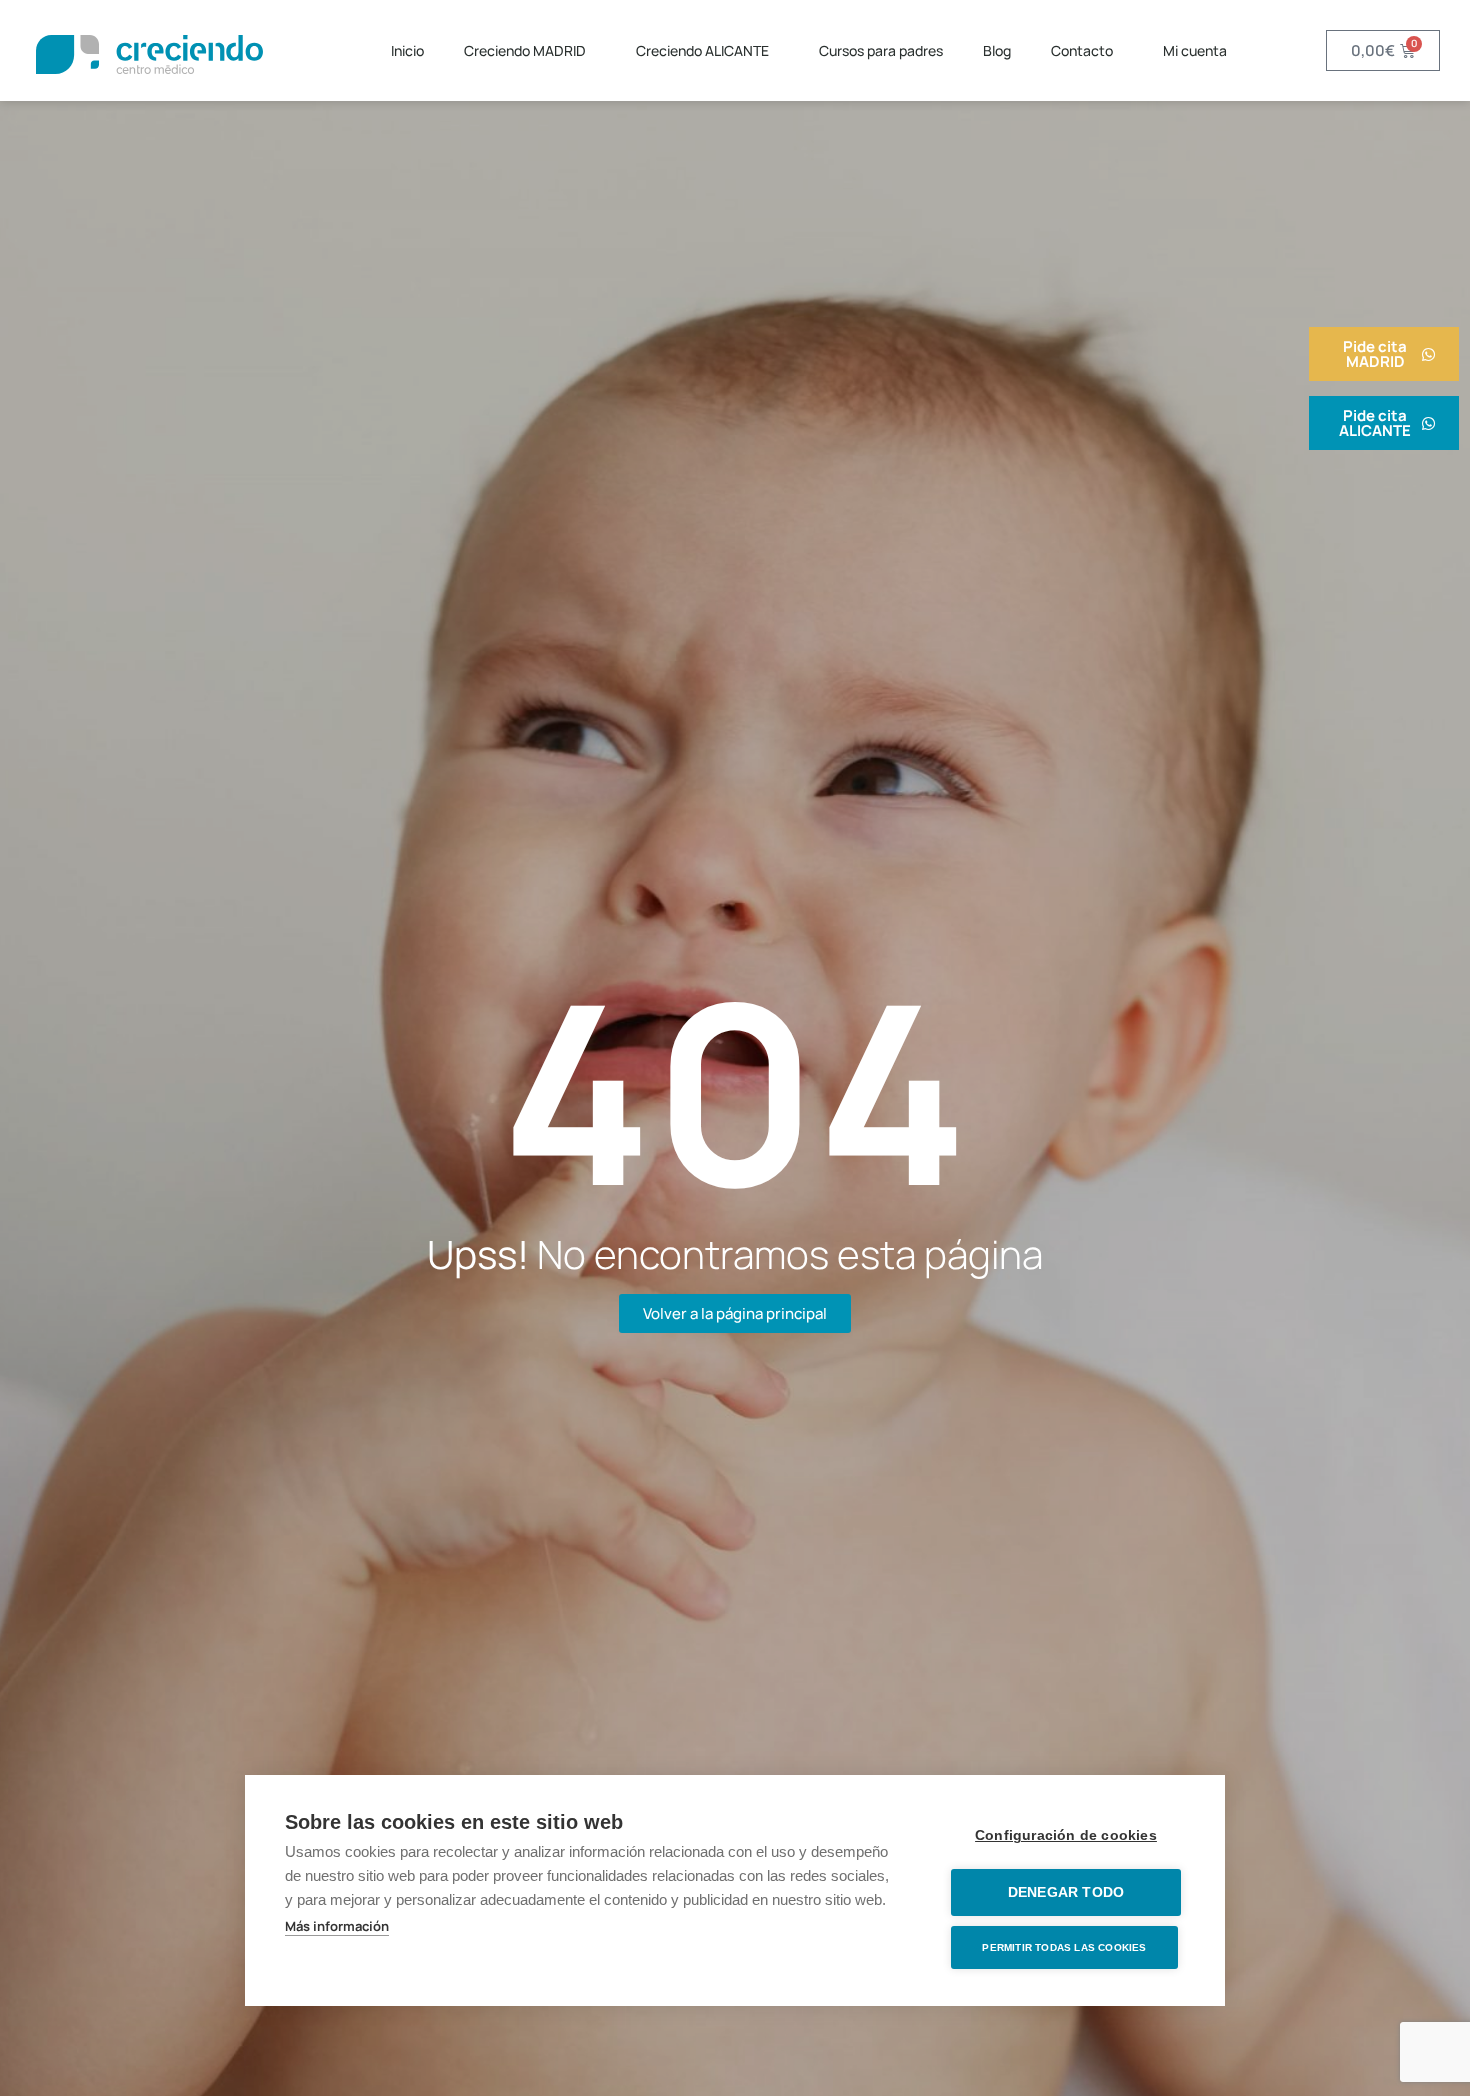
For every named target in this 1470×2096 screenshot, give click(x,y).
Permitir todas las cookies (1064, 1947)
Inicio (407, 50)
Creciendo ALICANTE (702, 50)
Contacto (1082, 50)
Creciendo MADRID (525, 50)
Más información (337, 1926)
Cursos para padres (881, 50)
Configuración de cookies (1066, 1835)
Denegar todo (1066, 1892)
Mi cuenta (1195, 50)
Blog (997, 50)
